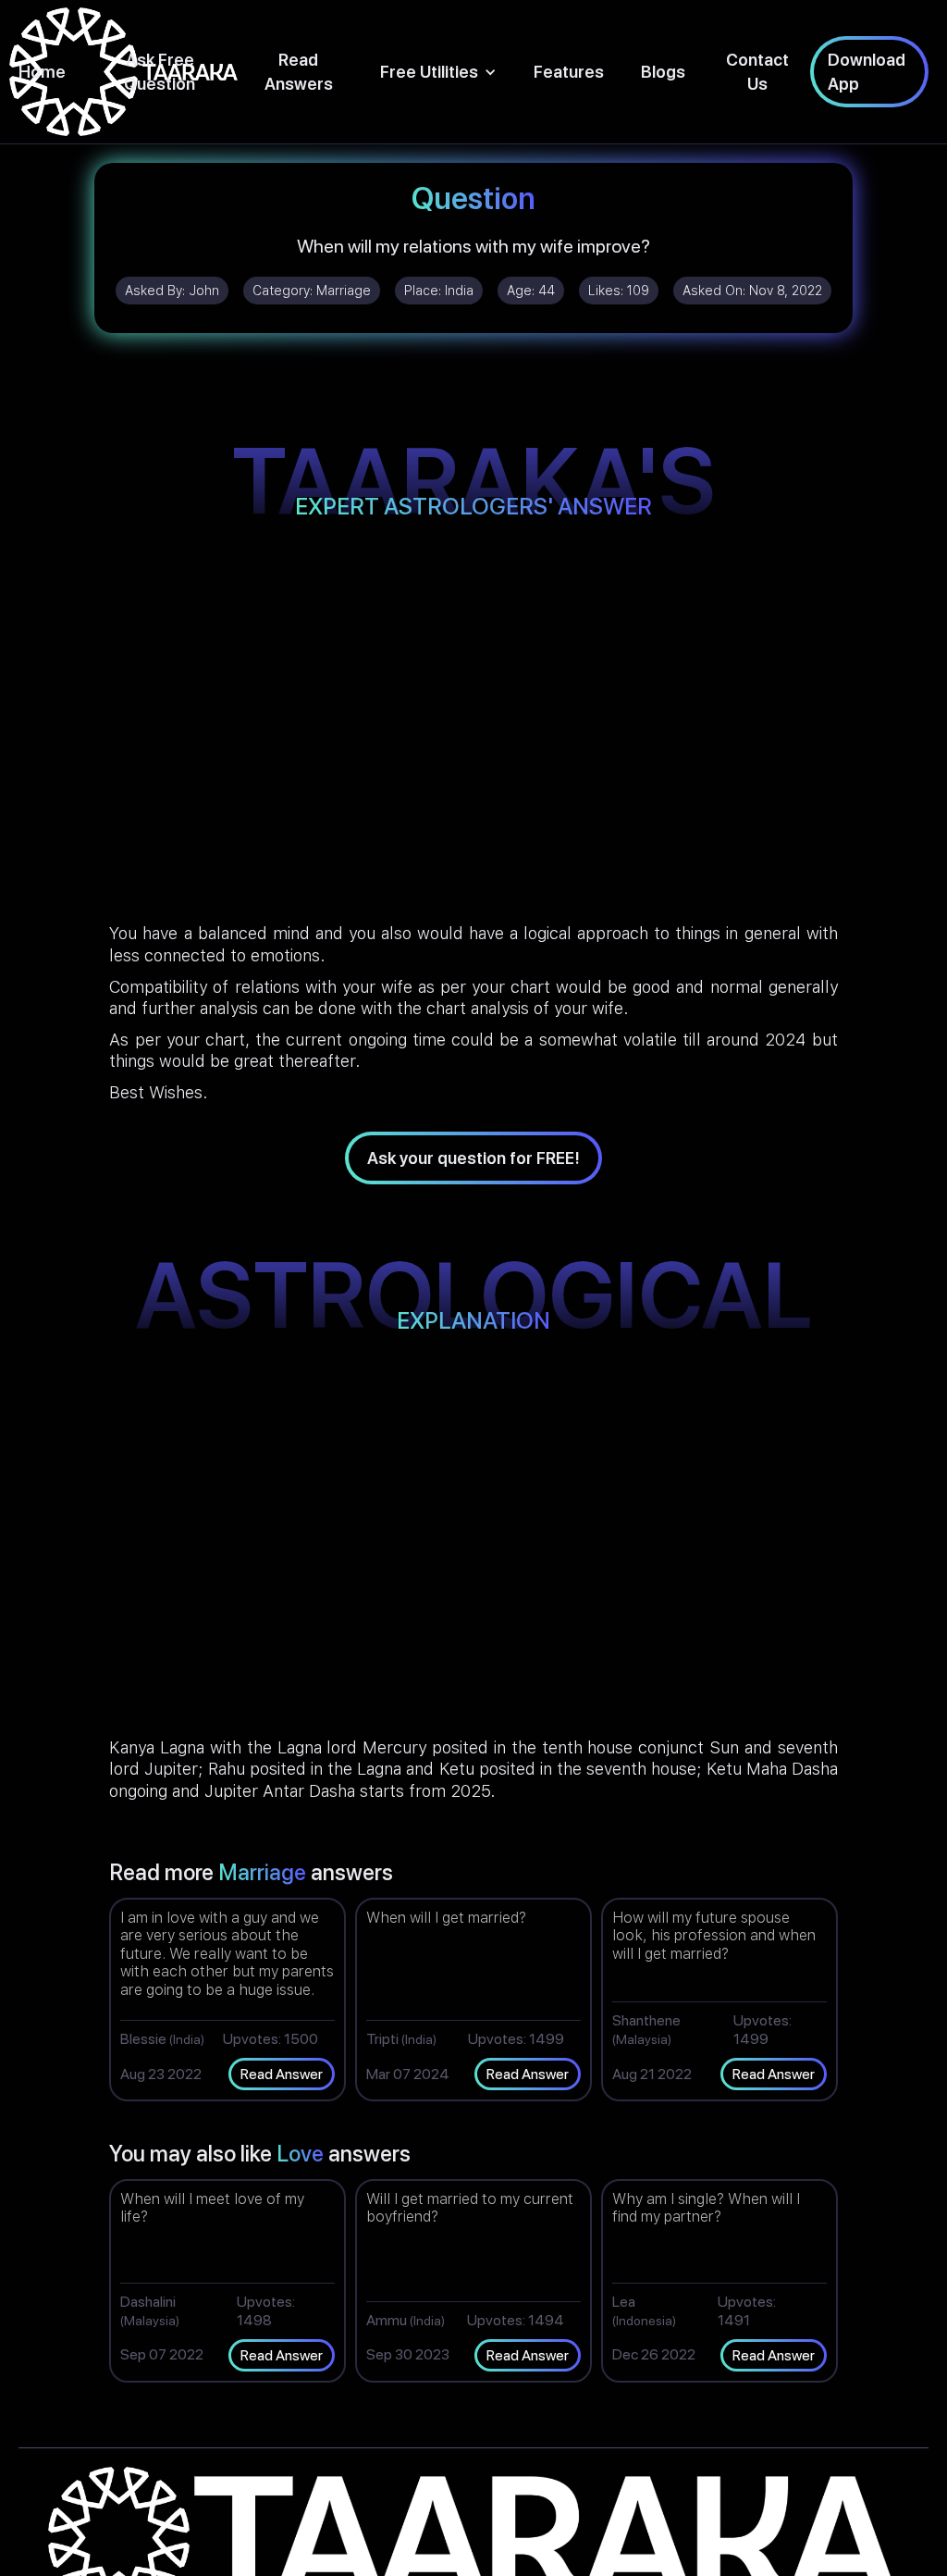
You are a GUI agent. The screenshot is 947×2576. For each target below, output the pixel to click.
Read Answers (299, 71)
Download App (867, 71)
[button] (438, 72)
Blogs (663, 72)
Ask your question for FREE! (473, 1158)
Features (569, 72)
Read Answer (282, 2074)
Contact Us (757, 71)
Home (42, 72)
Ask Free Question (160, 71)
